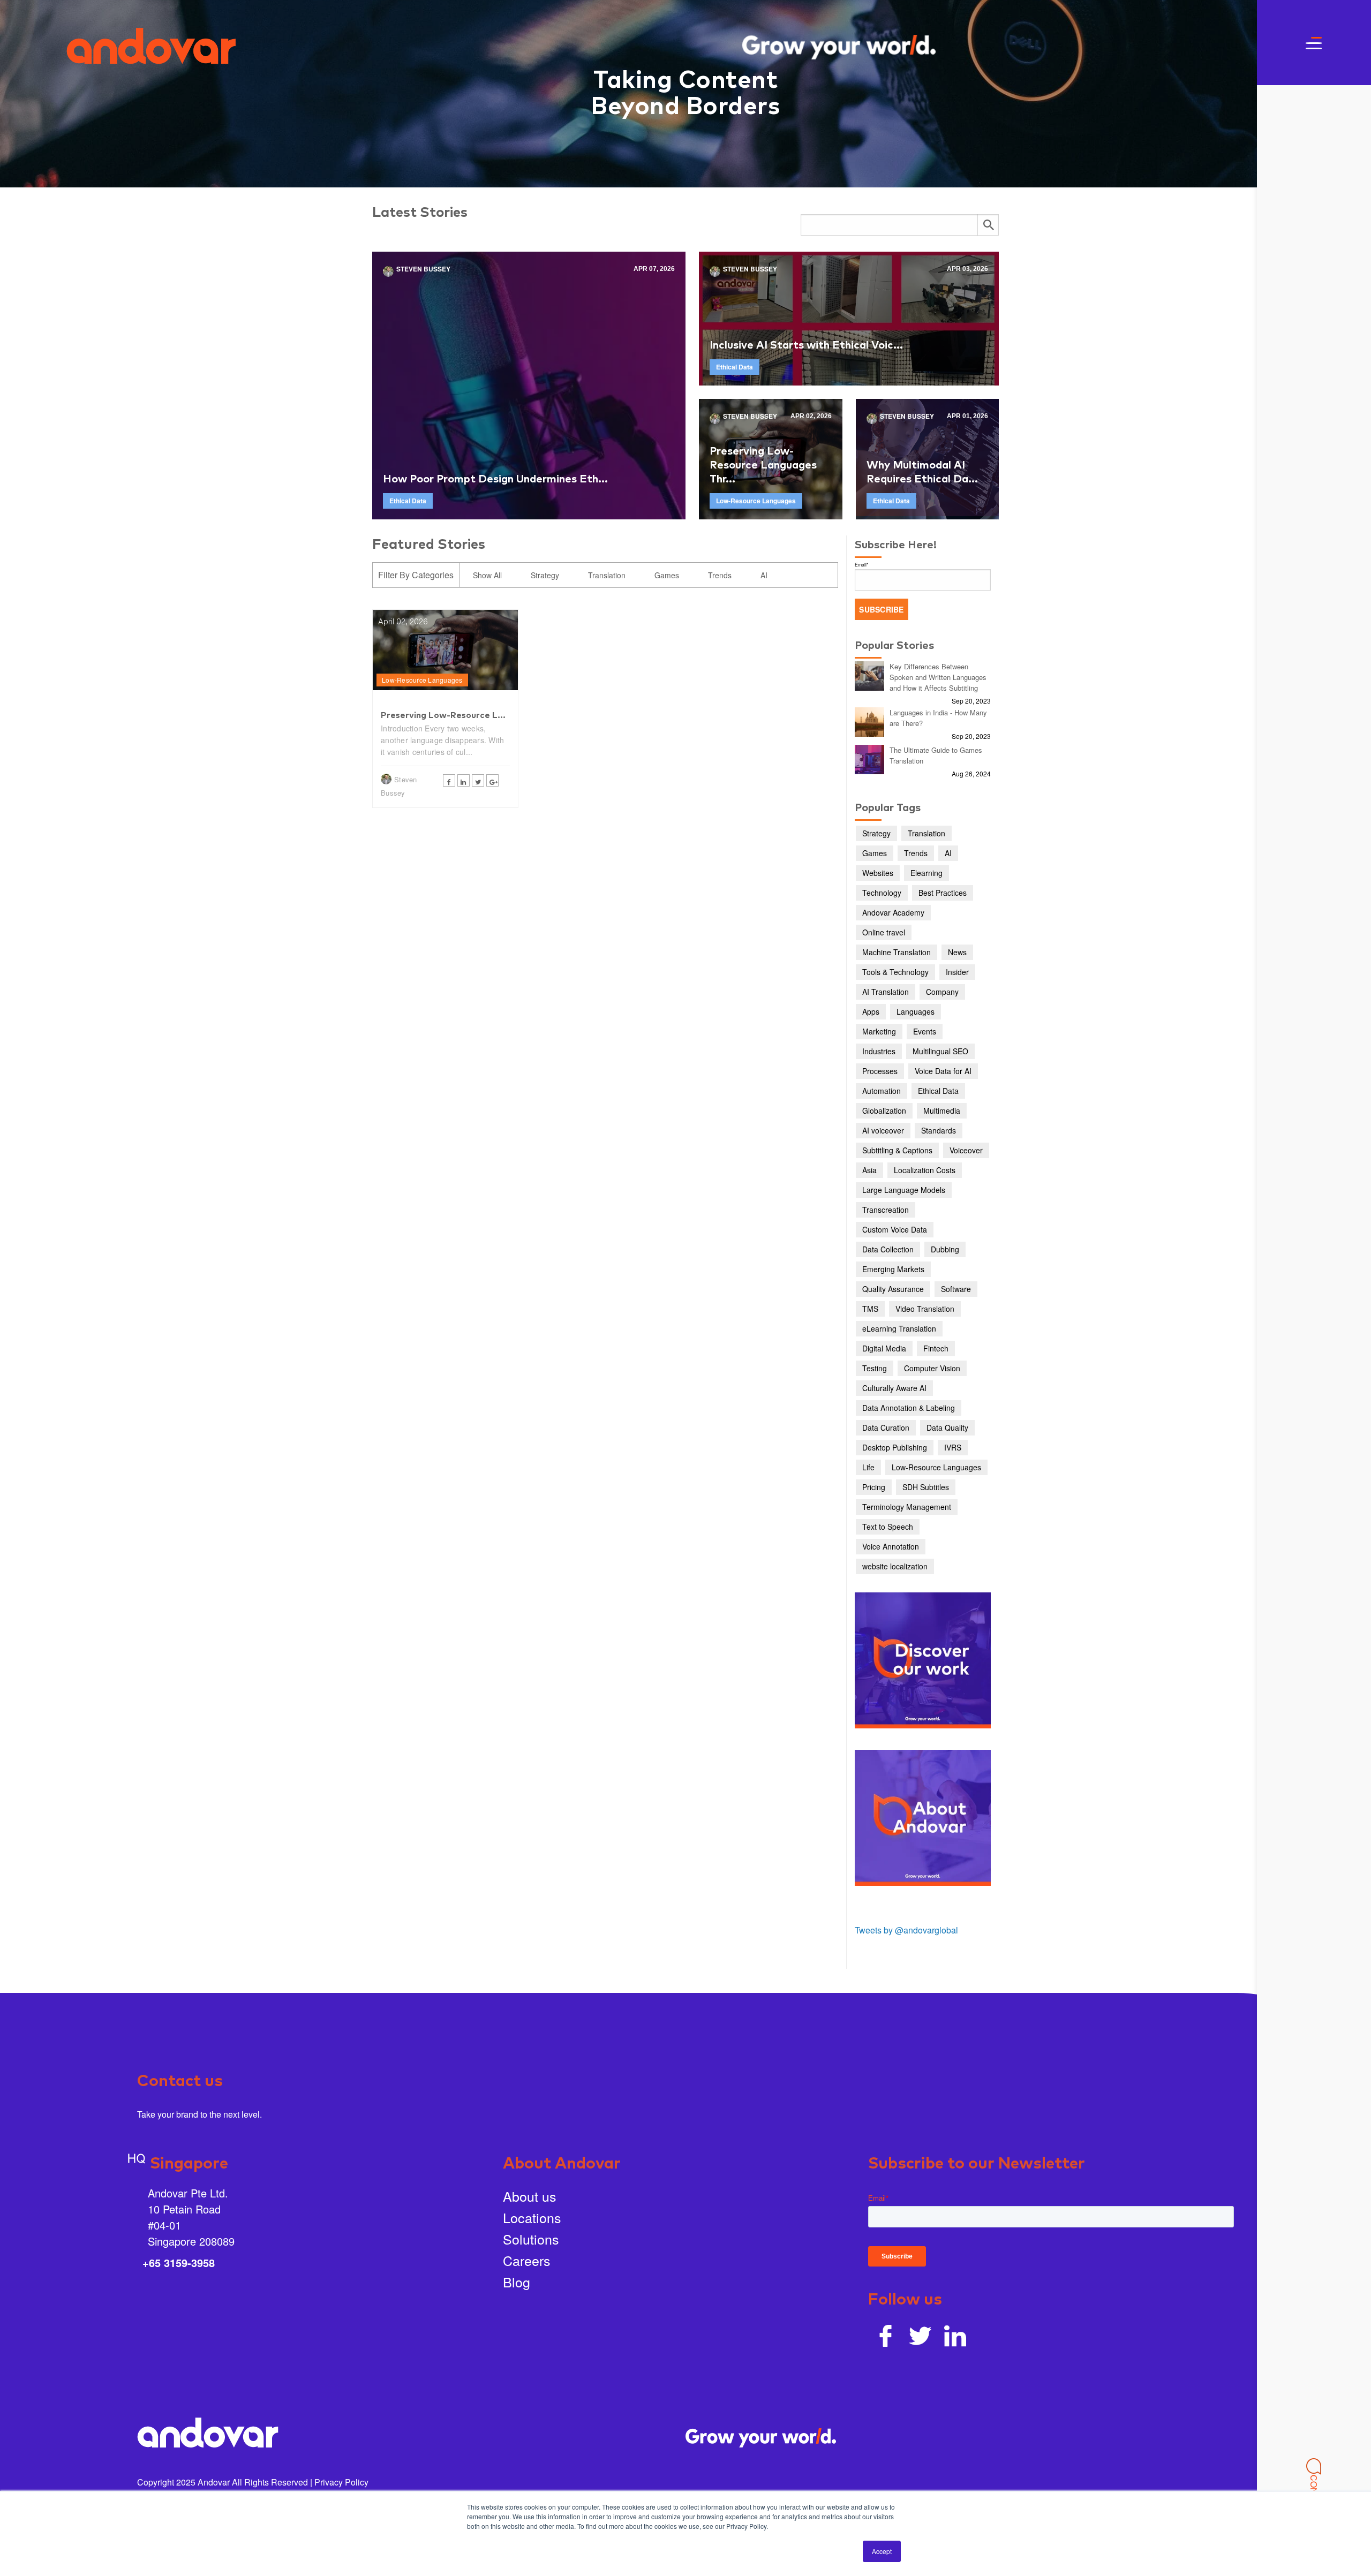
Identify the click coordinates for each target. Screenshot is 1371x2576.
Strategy (545, 575)
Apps (871, 1011)
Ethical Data (408, 501)
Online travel (884, 932)
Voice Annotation (891, 1546)
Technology (882, 893)
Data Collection (888, 1249)
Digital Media (884, 1348)
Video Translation (925, 1309)
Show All (487, 575)
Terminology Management (907, 1507)
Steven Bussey (423, 269)
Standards (939, 1130)
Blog (517, 2282)
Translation (607, 575)
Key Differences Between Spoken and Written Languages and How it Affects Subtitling (938, 677)
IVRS (953, 1447)
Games (667, 575)
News (957, 952)
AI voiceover (883, 1130)
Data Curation (886, 1427)
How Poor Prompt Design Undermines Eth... (495, 479)
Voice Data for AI (943, 1071)
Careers (527, 2260)
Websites (878, 873)
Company (942, 992)
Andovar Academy (893, 912)
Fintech (936, 1348)
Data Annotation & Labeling (909, 1408)
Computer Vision (932, 1368)
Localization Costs (925, 1170)
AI (764, 575)
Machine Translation (897, 952)
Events (925, 1031)
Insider (957, 972)
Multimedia (942, 1111)
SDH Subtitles (926, 1487)
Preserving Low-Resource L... (443, 715)
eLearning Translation (899, 1328)
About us (530, 2196)
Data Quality (947, 1427)
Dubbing (945, 1249)
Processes (880, 1071)
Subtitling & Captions (897, 1150)
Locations (532, 2217)
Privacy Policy (341, 2482)
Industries (879, 1051)
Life (868, 1467)
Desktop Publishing (895, 1447)
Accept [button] (882, 2551)
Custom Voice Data (895, 1229)
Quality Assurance (893, 1289)
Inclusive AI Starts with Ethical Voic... (806, 345)
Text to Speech (888, 1527)
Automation (882, 1091)
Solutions (531, 2239)
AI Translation (886, 992)
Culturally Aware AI (894, 1388)
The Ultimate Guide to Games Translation (936, 755)
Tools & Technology (895, 972)
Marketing (879, 1031)
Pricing (874, 1487)
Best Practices (943, 893)
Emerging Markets (893, 1269)
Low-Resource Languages (756, 501)
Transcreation (886, 1210)
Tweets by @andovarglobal (906, 1930)
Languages (916, 1011)
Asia (869, 1170)
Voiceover (966, 1150)
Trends (720, 575)
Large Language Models (904, 1190)
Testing (875, 1368)
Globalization (884, 1111)
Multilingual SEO (940, 1051)
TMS (870, 1309)
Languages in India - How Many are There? (938, 718)
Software (956, 1289)
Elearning (926, 873)
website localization (895, 1566)
